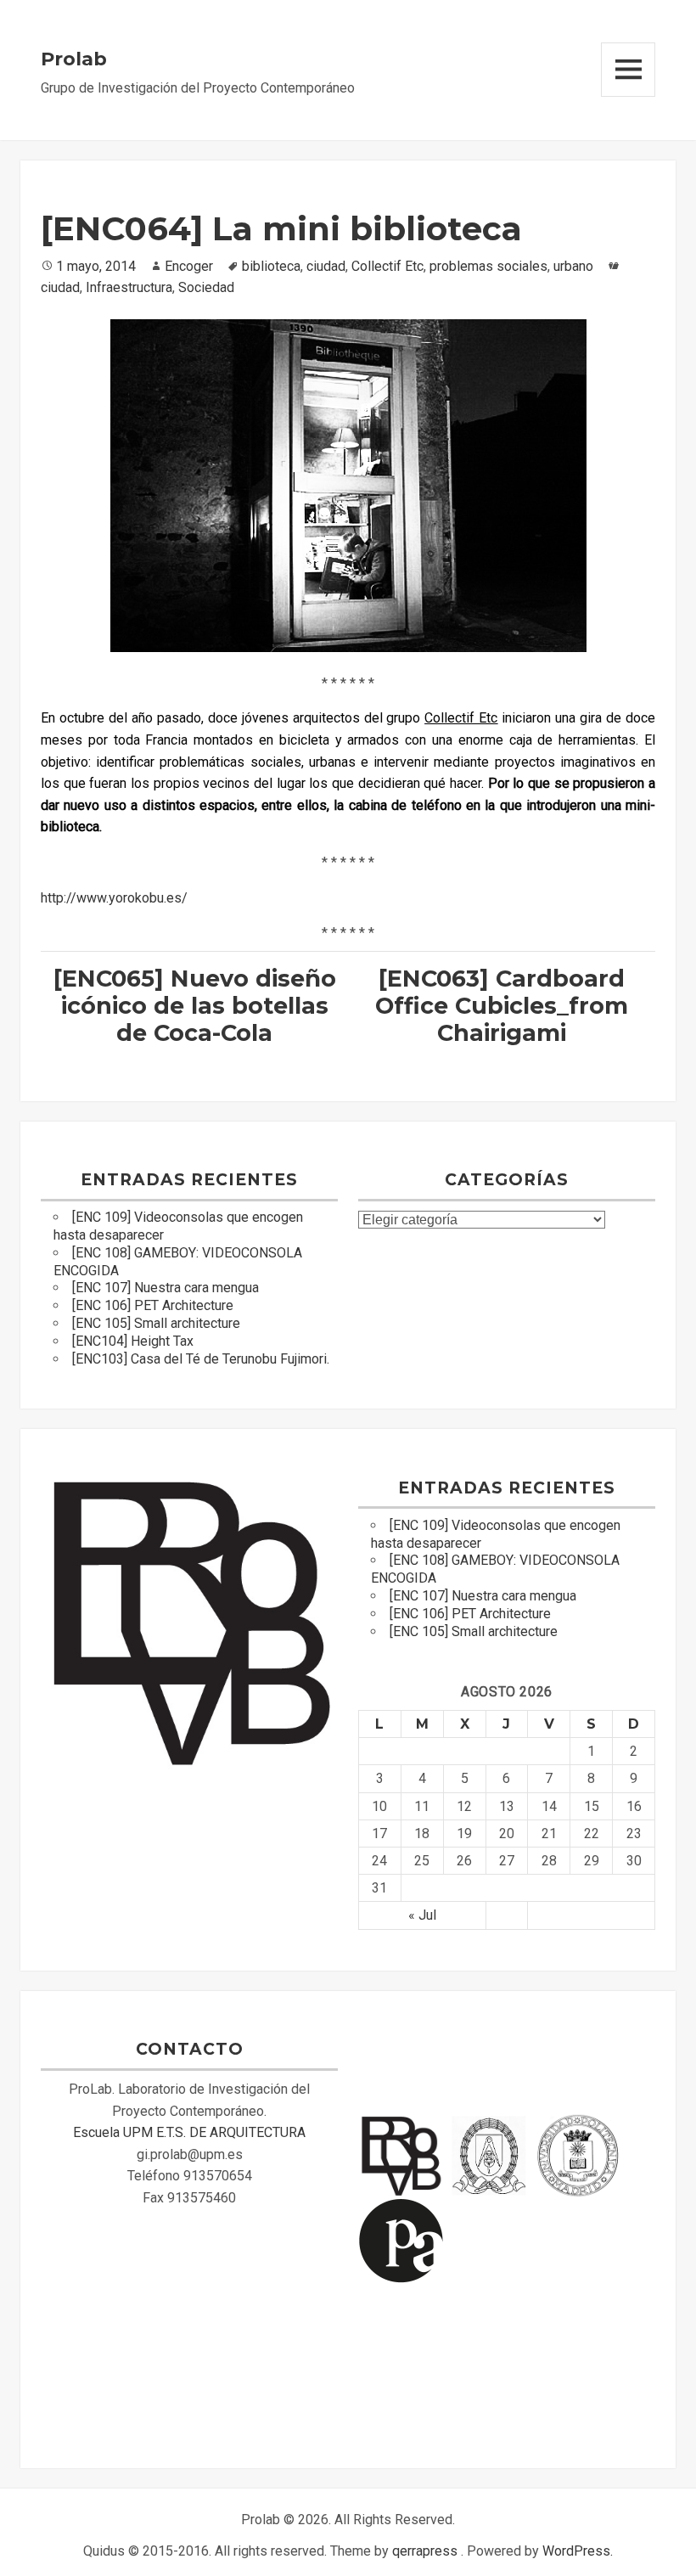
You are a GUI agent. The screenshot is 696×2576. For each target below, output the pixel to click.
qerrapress (425, 2551)
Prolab (74, 59)
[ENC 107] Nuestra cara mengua (166, 1288)
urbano (573, 266)
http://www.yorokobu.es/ (114, 898)
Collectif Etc (387, 266)
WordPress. (578, 2551)
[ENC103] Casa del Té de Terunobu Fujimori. (201, 1359)
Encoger (189, 266)
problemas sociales (488, 266)
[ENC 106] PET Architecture (153, 1305)
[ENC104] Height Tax (133, 1341)
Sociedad (206, 287)
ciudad (326, 266)
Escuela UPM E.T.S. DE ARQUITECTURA (189, 2132)
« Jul (422, 1915)
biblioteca (271, 266)
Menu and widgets (628, 70)
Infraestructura (129, 287)
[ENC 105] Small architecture (156, 1323)
